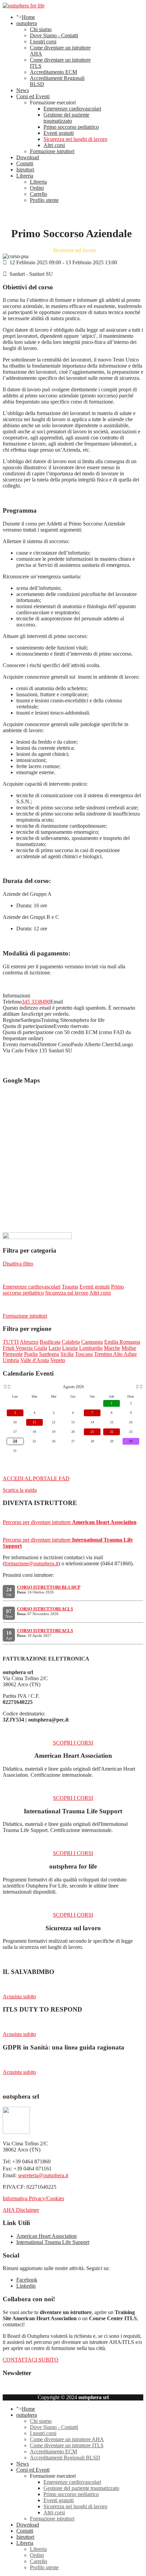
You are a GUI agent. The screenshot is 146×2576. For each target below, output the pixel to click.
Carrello (39, 194)
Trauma (70, 1287)
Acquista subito (19, 1996)
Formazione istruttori (52, 151)
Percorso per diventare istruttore (70, 1522)
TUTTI (11, 1342)
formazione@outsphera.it (31, 1563)
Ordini (37, 188)
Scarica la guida (20, 1490)
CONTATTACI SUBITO (31, 2360)
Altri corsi (54, 145)
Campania (92, 1342)
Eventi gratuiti (59, 133)
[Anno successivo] (141, 1387)
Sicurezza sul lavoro (67, 1293)
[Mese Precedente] (9, 1387)
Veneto (58, 1360)
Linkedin (26, 2286)
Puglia (31, 1354)
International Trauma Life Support (53, 2242)
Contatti (25, 163)
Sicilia (67, 1354)
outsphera (27, 23)
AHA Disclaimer (21, 2210)
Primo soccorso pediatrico (71, 127)
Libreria (25, 176)
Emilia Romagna (122, 1342)
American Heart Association (47, 2236)
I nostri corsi (43, 42)
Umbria (11, 1360)
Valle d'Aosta (35, 1360)
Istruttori (25, 170)
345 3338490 (36, 1002)
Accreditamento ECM (53, 72)
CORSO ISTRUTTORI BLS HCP (49, 1587)
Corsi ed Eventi (33, 96)
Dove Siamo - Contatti (54, 35)
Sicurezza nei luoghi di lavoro (75, 139)
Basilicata (50, 1342)
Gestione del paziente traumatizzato (66, 118)
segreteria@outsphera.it (43, 2175)
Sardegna (49, 1354)
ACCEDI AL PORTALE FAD (36, 1478)
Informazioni (16, 996)
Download (28, 157)
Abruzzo (29, 1342)
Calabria (71, 1342)
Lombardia (91, 1348)
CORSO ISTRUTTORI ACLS (45, 1609)
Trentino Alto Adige (115, 1354)
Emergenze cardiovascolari (72, 109)
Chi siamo (41, 29)
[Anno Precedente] (5, 1387)
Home (28, 17)
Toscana (84, 1354)
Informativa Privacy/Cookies (33, 2198)
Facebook (27, 2280)
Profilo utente (44, 200)
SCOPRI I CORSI (73, 1743)
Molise (129, 1348)
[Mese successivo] (137, 1387)
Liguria (70, 1348)
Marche (112, 1348)
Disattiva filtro (18, 1264)
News (23, 90)
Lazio (55, 1348)
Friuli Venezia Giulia (25, 1348)
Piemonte (13, 1354)
